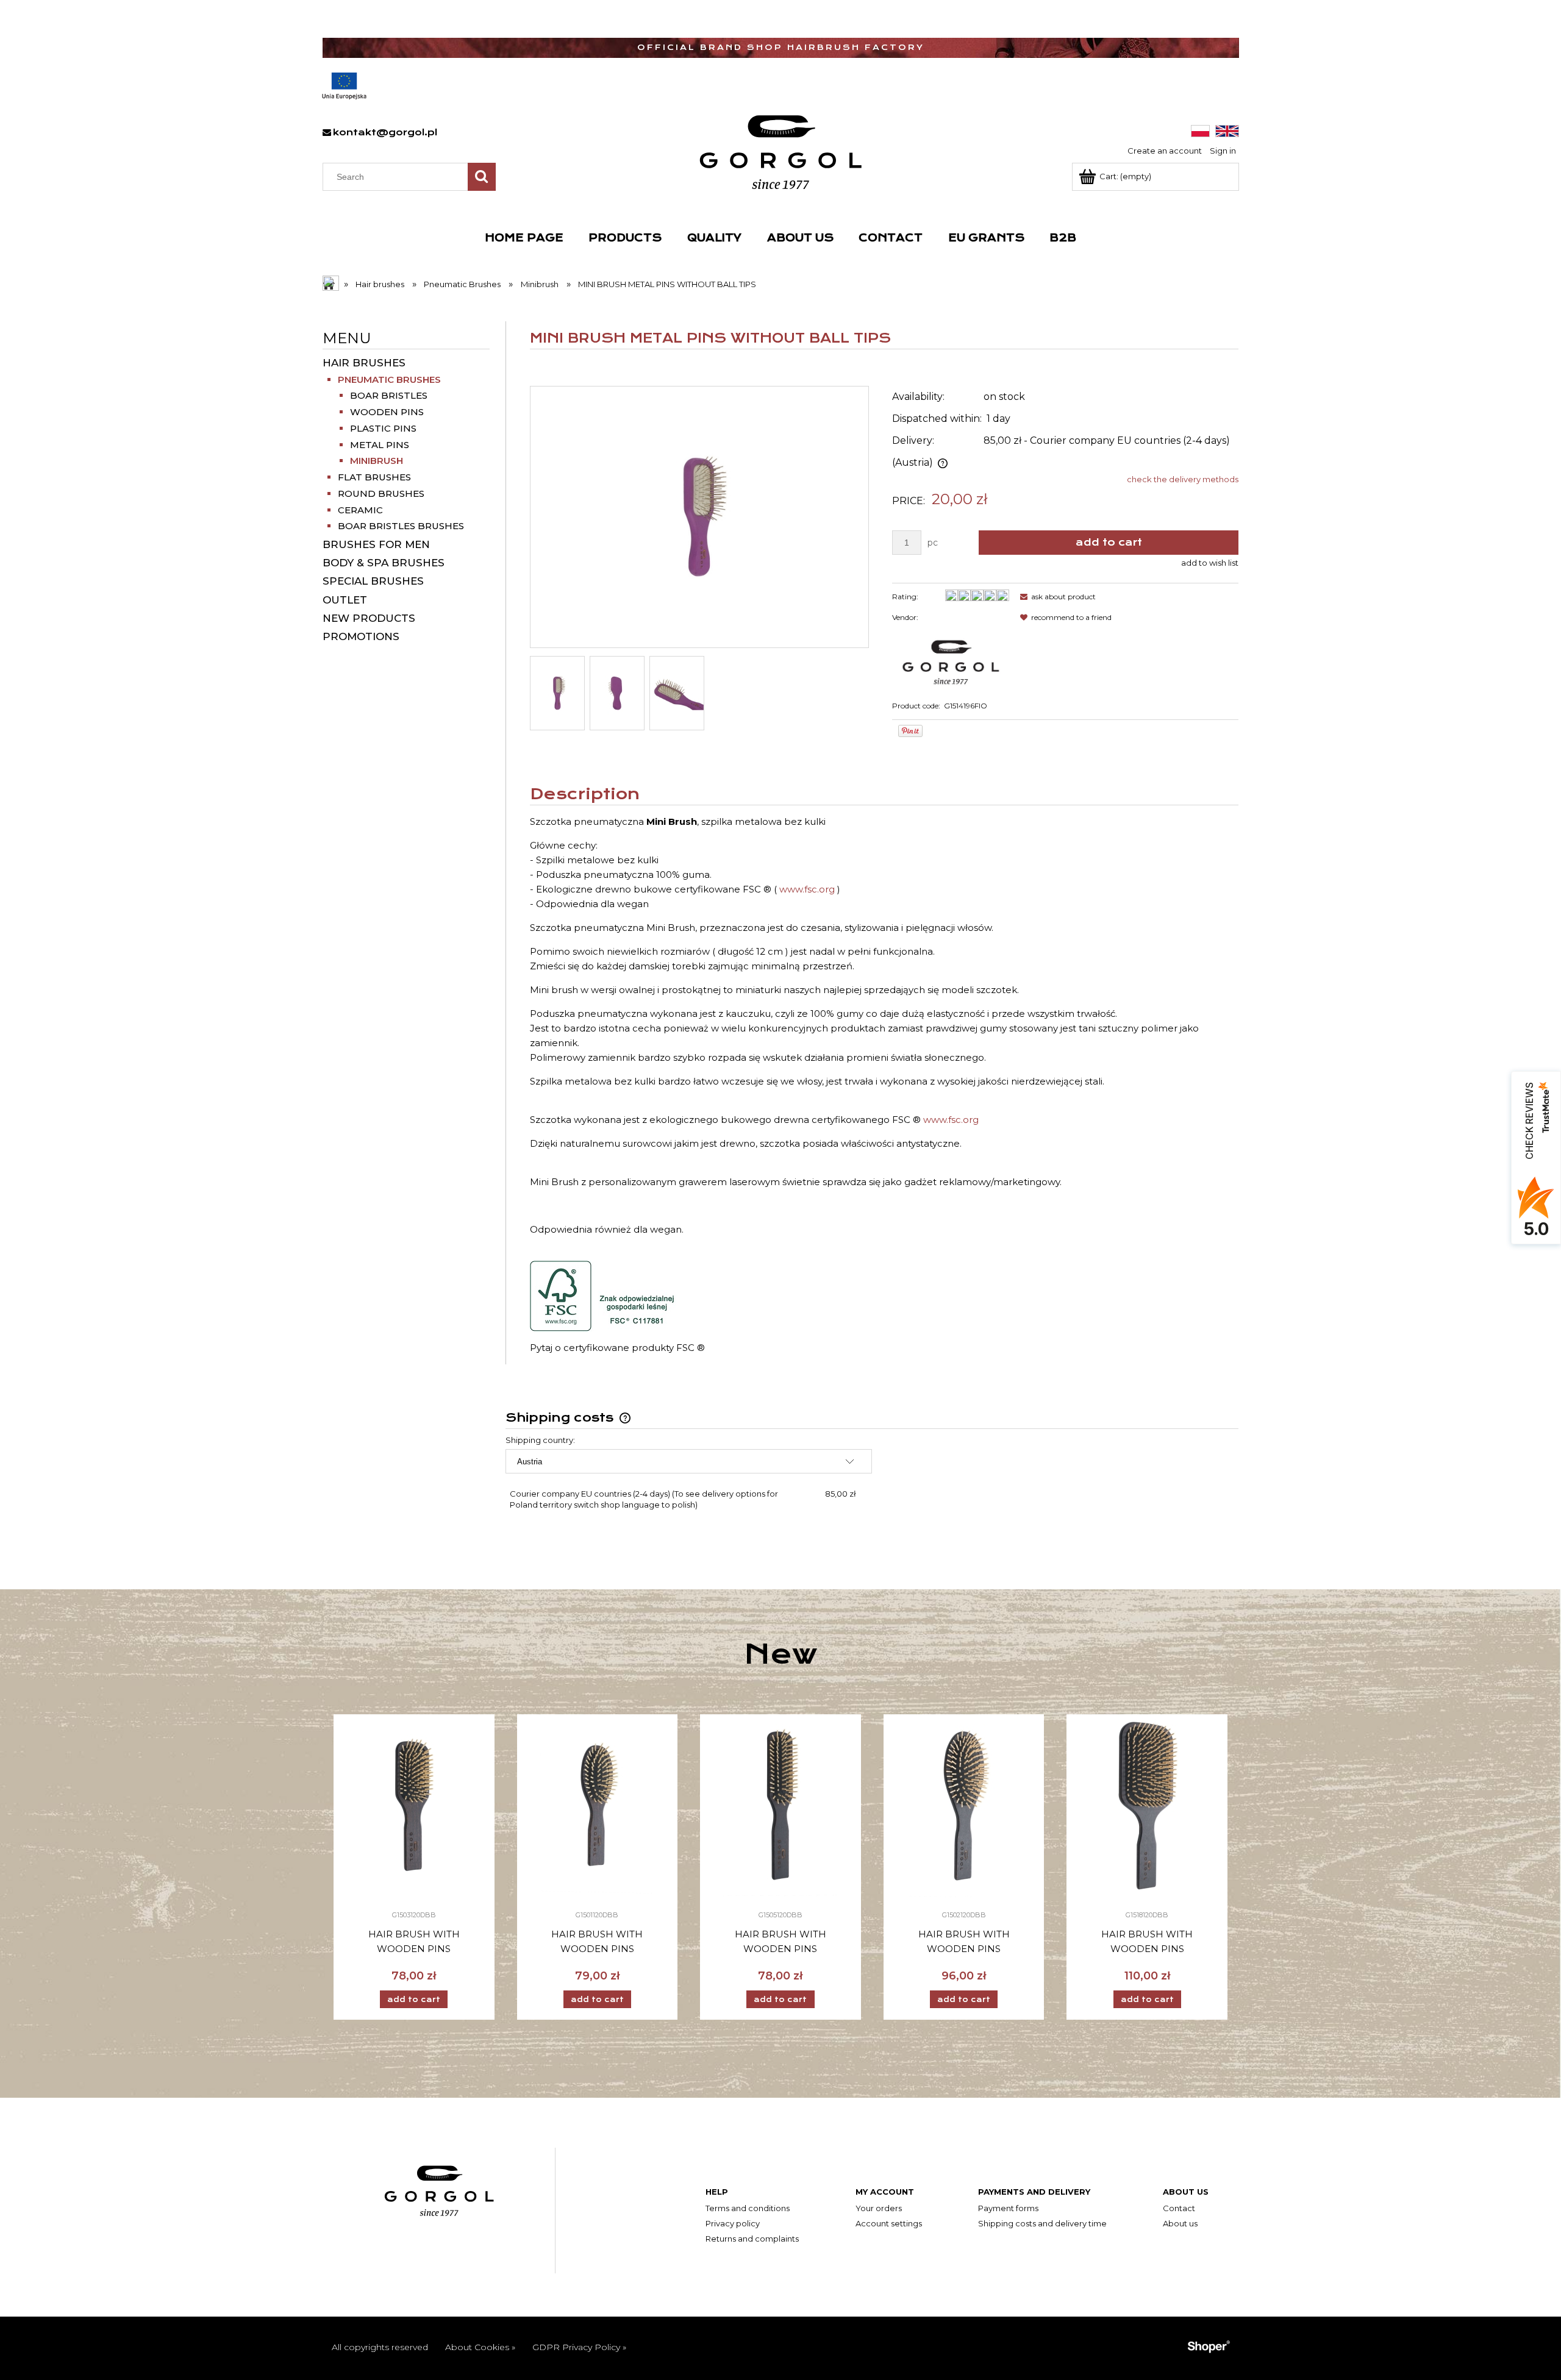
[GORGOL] (951, 658)
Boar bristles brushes (401, 526)
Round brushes (381, 493)
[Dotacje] (345, 86)
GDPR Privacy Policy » (579, 2347)
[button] (1056, 597)
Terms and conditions (748, 2208)
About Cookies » (480, 2347)
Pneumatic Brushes (389, 379)
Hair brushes (364, 363)
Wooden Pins (387, 412)
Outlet (345, 600)
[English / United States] (1227, 130)
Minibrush (377, 461)
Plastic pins (383, 428)
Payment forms (1008, 2208)
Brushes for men (376, 544)
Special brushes (373, 581)
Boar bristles (389, 395)
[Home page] (781, 152)
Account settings (889, 2223)
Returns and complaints (752, 2239)
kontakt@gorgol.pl (385, 132)
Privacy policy (733, 2223)
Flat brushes (374, 477)
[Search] (482, 177)
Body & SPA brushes (384, 563)
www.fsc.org (807, 889)
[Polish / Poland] (1200, 130)
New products (369, 618)
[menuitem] (524, 238)
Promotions (361, 636)
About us (1180, 2223)
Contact (1179, 2208)
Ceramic (360, 510)
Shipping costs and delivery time (1042, 2223)
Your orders (879, 2208)
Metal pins (380, 445)
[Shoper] (1209, 2346)
